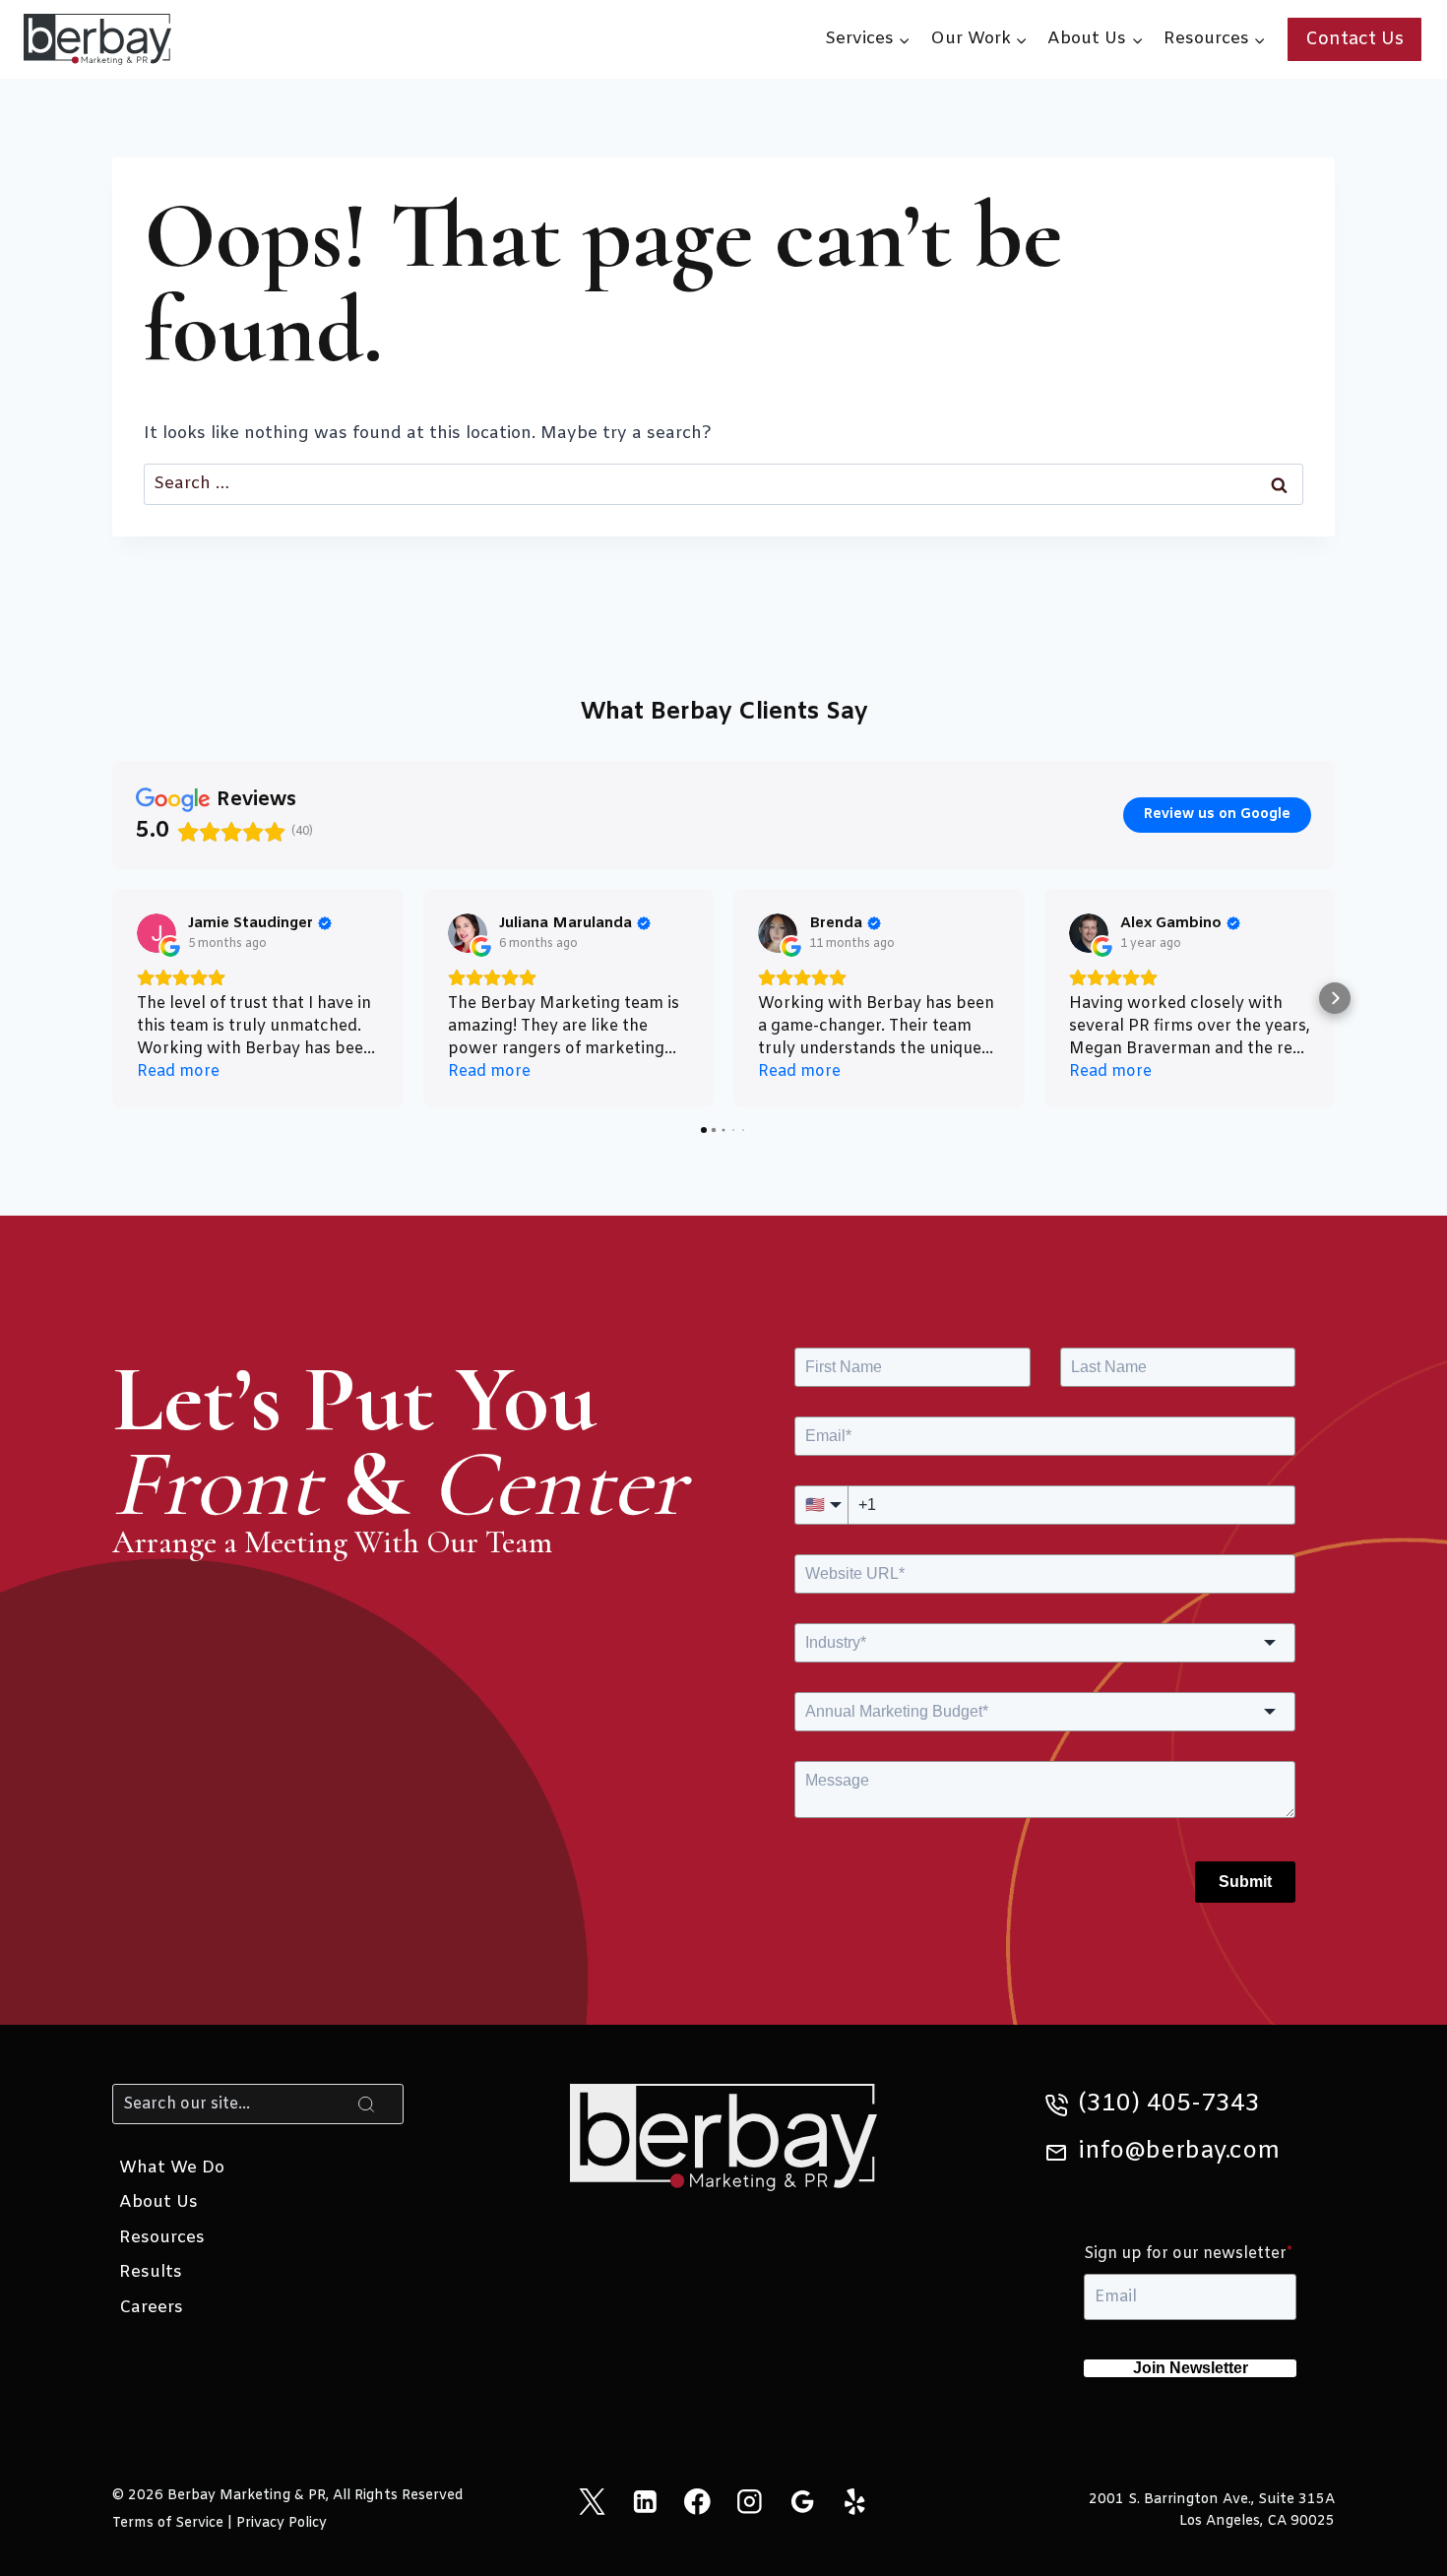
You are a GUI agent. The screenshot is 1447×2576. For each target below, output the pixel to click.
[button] (112, 998)
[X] (592, 2502)
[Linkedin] (644, 2502)
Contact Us (1354, 39)
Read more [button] (178, 1071)
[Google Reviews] (802, 2502)
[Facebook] (697, 2502)
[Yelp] (855, 2502)
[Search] (366, 2104)
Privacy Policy (282, 2523)
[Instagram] (750, 2502)
